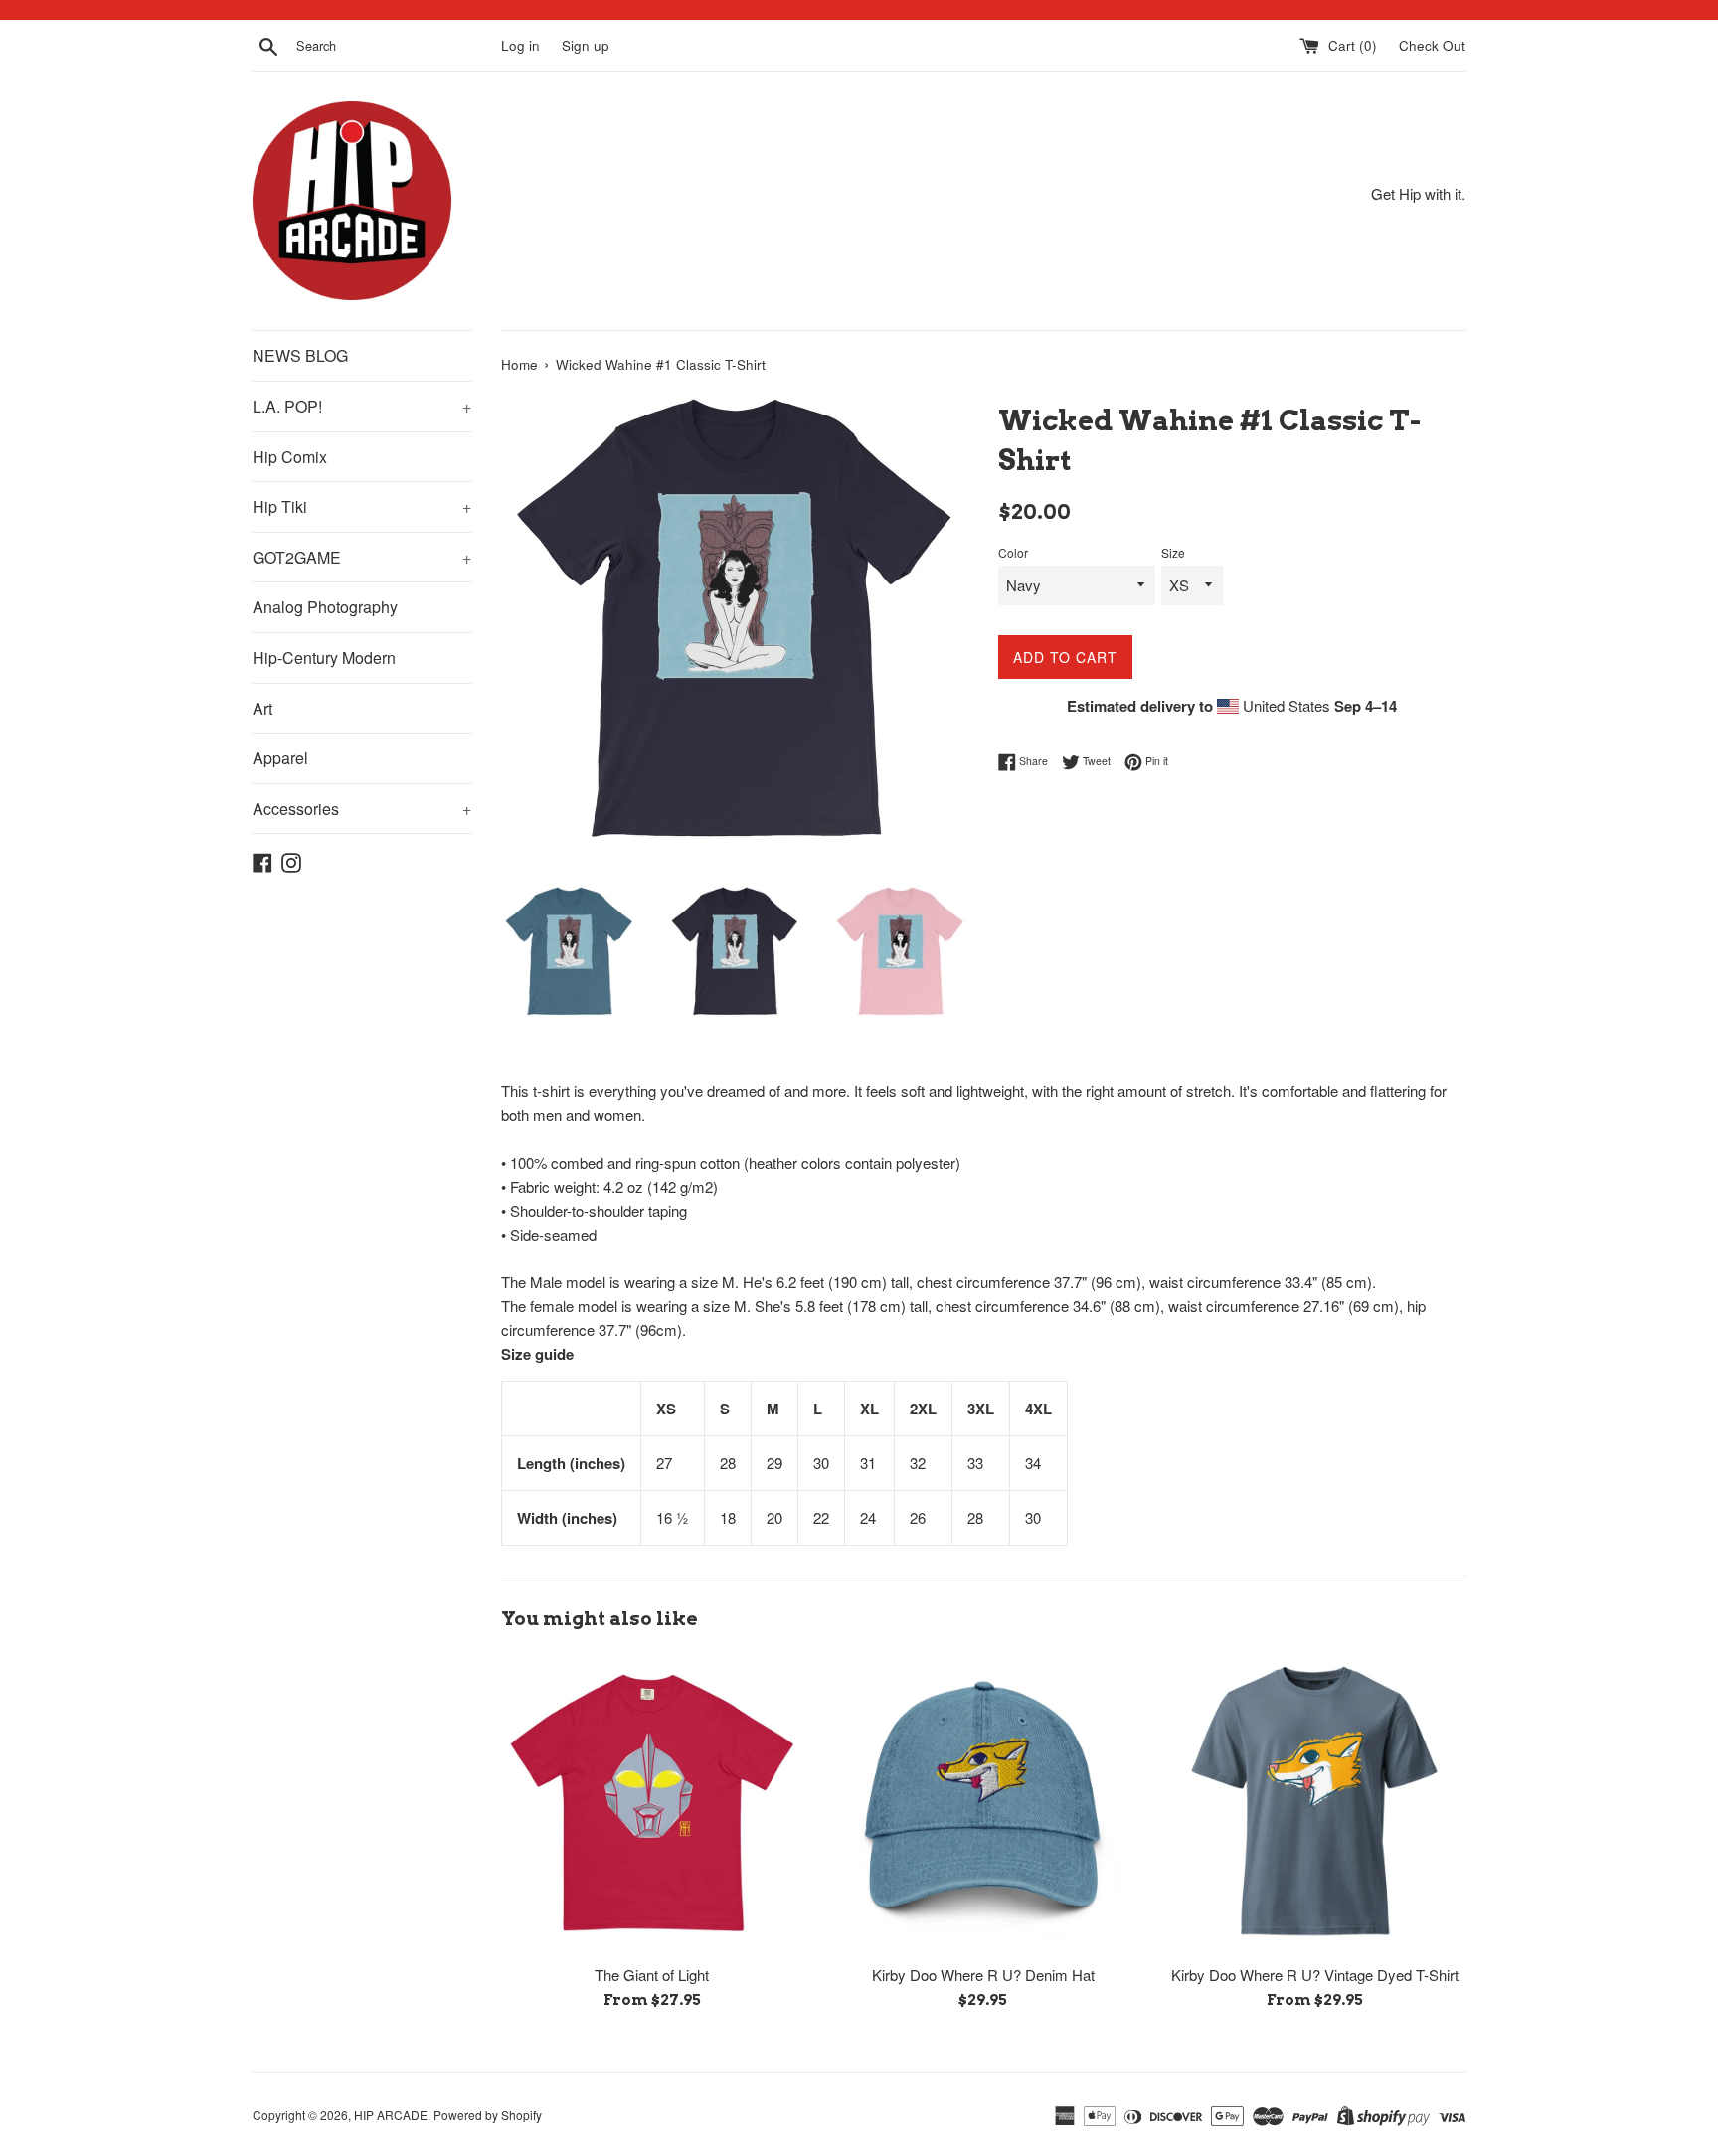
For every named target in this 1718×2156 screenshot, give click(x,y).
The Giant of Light (652, 1975)
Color (1013, 552)
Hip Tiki (362, 506)
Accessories (362, 809)
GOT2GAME (362, 557)
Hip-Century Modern (324, 658)
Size (1173, 552)
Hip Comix (290, 457)
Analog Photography (325, 607)
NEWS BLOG (300, 355)
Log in (520, 45)
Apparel (280, 758)
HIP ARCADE (391, 2115)
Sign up (586, 45)
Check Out (1432, 45)
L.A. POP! (362, 406)
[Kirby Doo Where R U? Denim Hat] (983, 1803)
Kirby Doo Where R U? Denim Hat (983, 1975)
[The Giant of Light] (652, 1803)
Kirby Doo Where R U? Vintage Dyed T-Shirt (1315, 1975)
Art (262, 708)
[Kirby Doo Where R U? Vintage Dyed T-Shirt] (1315, 1803)
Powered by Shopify (488, 2115)
